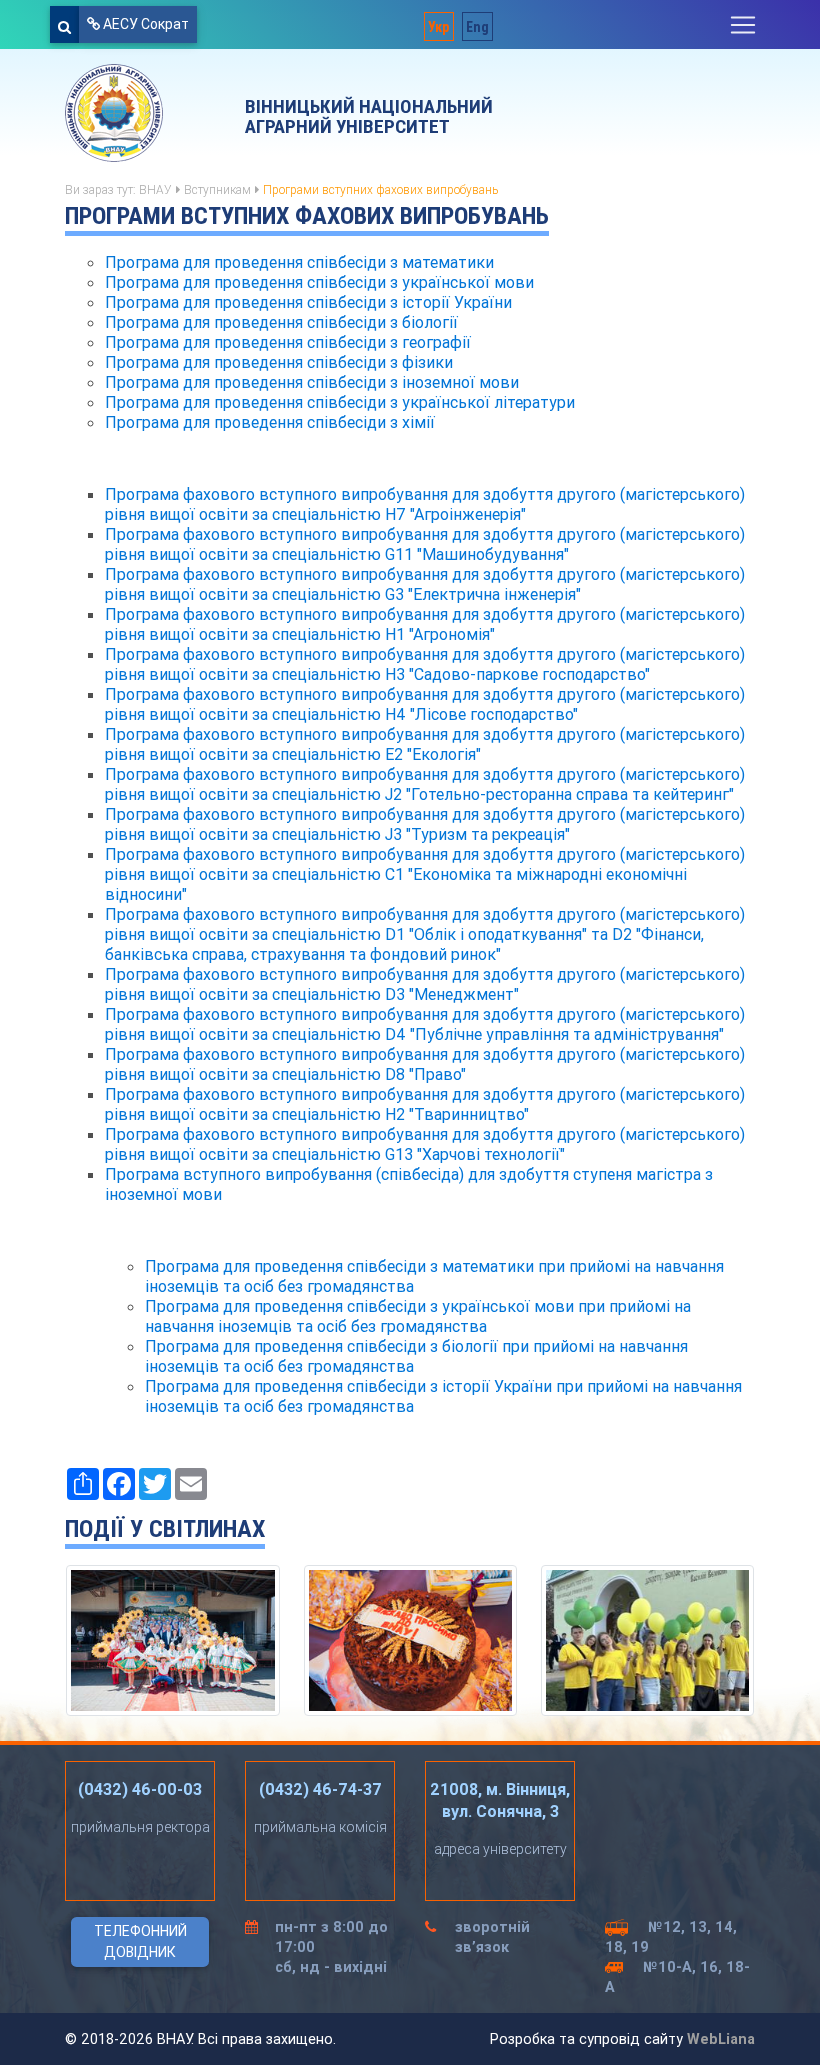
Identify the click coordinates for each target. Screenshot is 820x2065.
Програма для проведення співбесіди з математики (299, 262)
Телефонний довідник (140, 1941)
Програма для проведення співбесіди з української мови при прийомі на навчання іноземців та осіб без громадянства (418, 1316)
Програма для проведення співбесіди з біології (281, 322)
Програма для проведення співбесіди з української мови (319, 282)
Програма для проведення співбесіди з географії (288, 342)
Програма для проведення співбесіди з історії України (308, 302)
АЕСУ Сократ (144, 24)
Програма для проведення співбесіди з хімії (270, 422)
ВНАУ (155, 189)
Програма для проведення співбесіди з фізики (279, 362)
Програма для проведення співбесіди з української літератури (340, 402)
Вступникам (217, 189)
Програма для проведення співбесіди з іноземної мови (312, 382)
